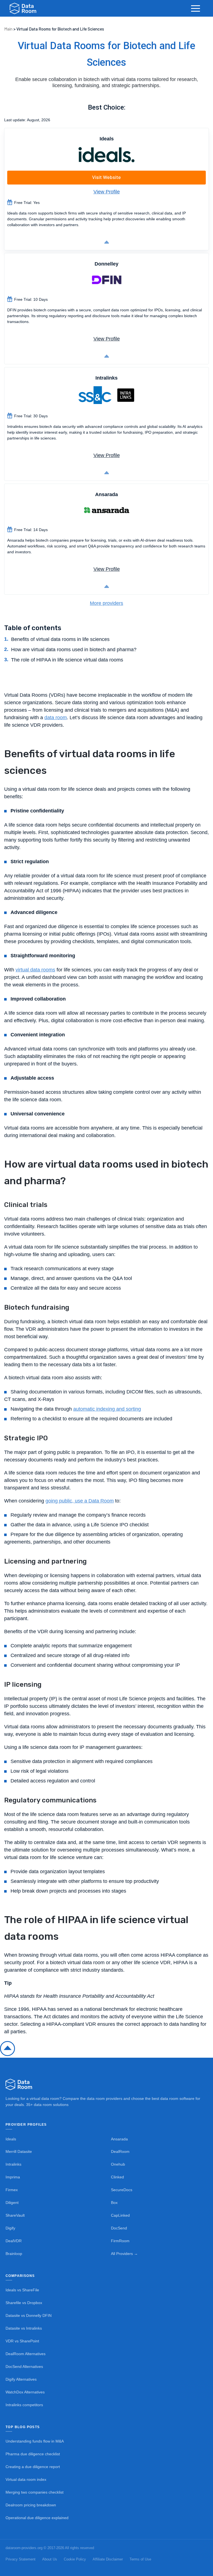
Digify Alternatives (21, 2379)
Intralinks (13, 2164)
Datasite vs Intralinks (24, 2328)
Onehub (118, 2164)
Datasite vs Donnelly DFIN (29, 2316)
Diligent (12, 2203)
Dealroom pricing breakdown (31, 2505)
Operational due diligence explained (37, 2518)
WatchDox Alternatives (25, 2392)
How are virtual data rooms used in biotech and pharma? (74, 650)
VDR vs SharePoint (22, 2341)
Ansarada (119, 2139)
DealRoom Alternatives (26, 2354)
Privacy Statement (21, 2559)
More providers (106, 603)
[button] (196, 8)
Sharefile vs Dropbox (24, 2303)
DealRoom (120, 2152)
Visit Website (106, 177)
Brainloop (14, 2254)
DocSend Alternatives (24, 2367)
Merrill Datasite (19, 2152)
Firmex (12, 2190)
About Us (50, 2559)
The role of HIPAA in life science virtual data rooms (67, 660)
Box (114, 2203)
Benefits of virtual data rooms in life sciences (60, 639)
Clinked (117, 2177)
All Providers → (124, 2254)
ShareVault (15, 2215)
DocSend (119, 2228)
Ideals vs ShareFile (22, 2290)
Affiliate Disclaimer (108, 2559)
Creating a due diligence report (33, 2467)
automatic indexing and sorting (107, 1409)
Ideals (11, 2139)
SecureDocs (122, 2190)
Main (8, 29)
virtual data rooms (35, 970)
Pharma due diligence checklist (33, 2454)
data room (56, 718)
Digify (10, 2228)
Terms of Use (140, 2559)
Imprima (13, 2177)
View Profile (107, 192)
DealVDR (14, 2241)
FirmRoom (120, 2241)
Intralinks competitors (24, 2405)
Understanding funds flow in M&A (35, 2441)
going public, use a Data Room (80, 1501)
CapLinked (120, 2215)
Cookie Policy (75, 2559)
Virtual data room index (26, 2480)
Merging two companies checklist (35, 2492)
